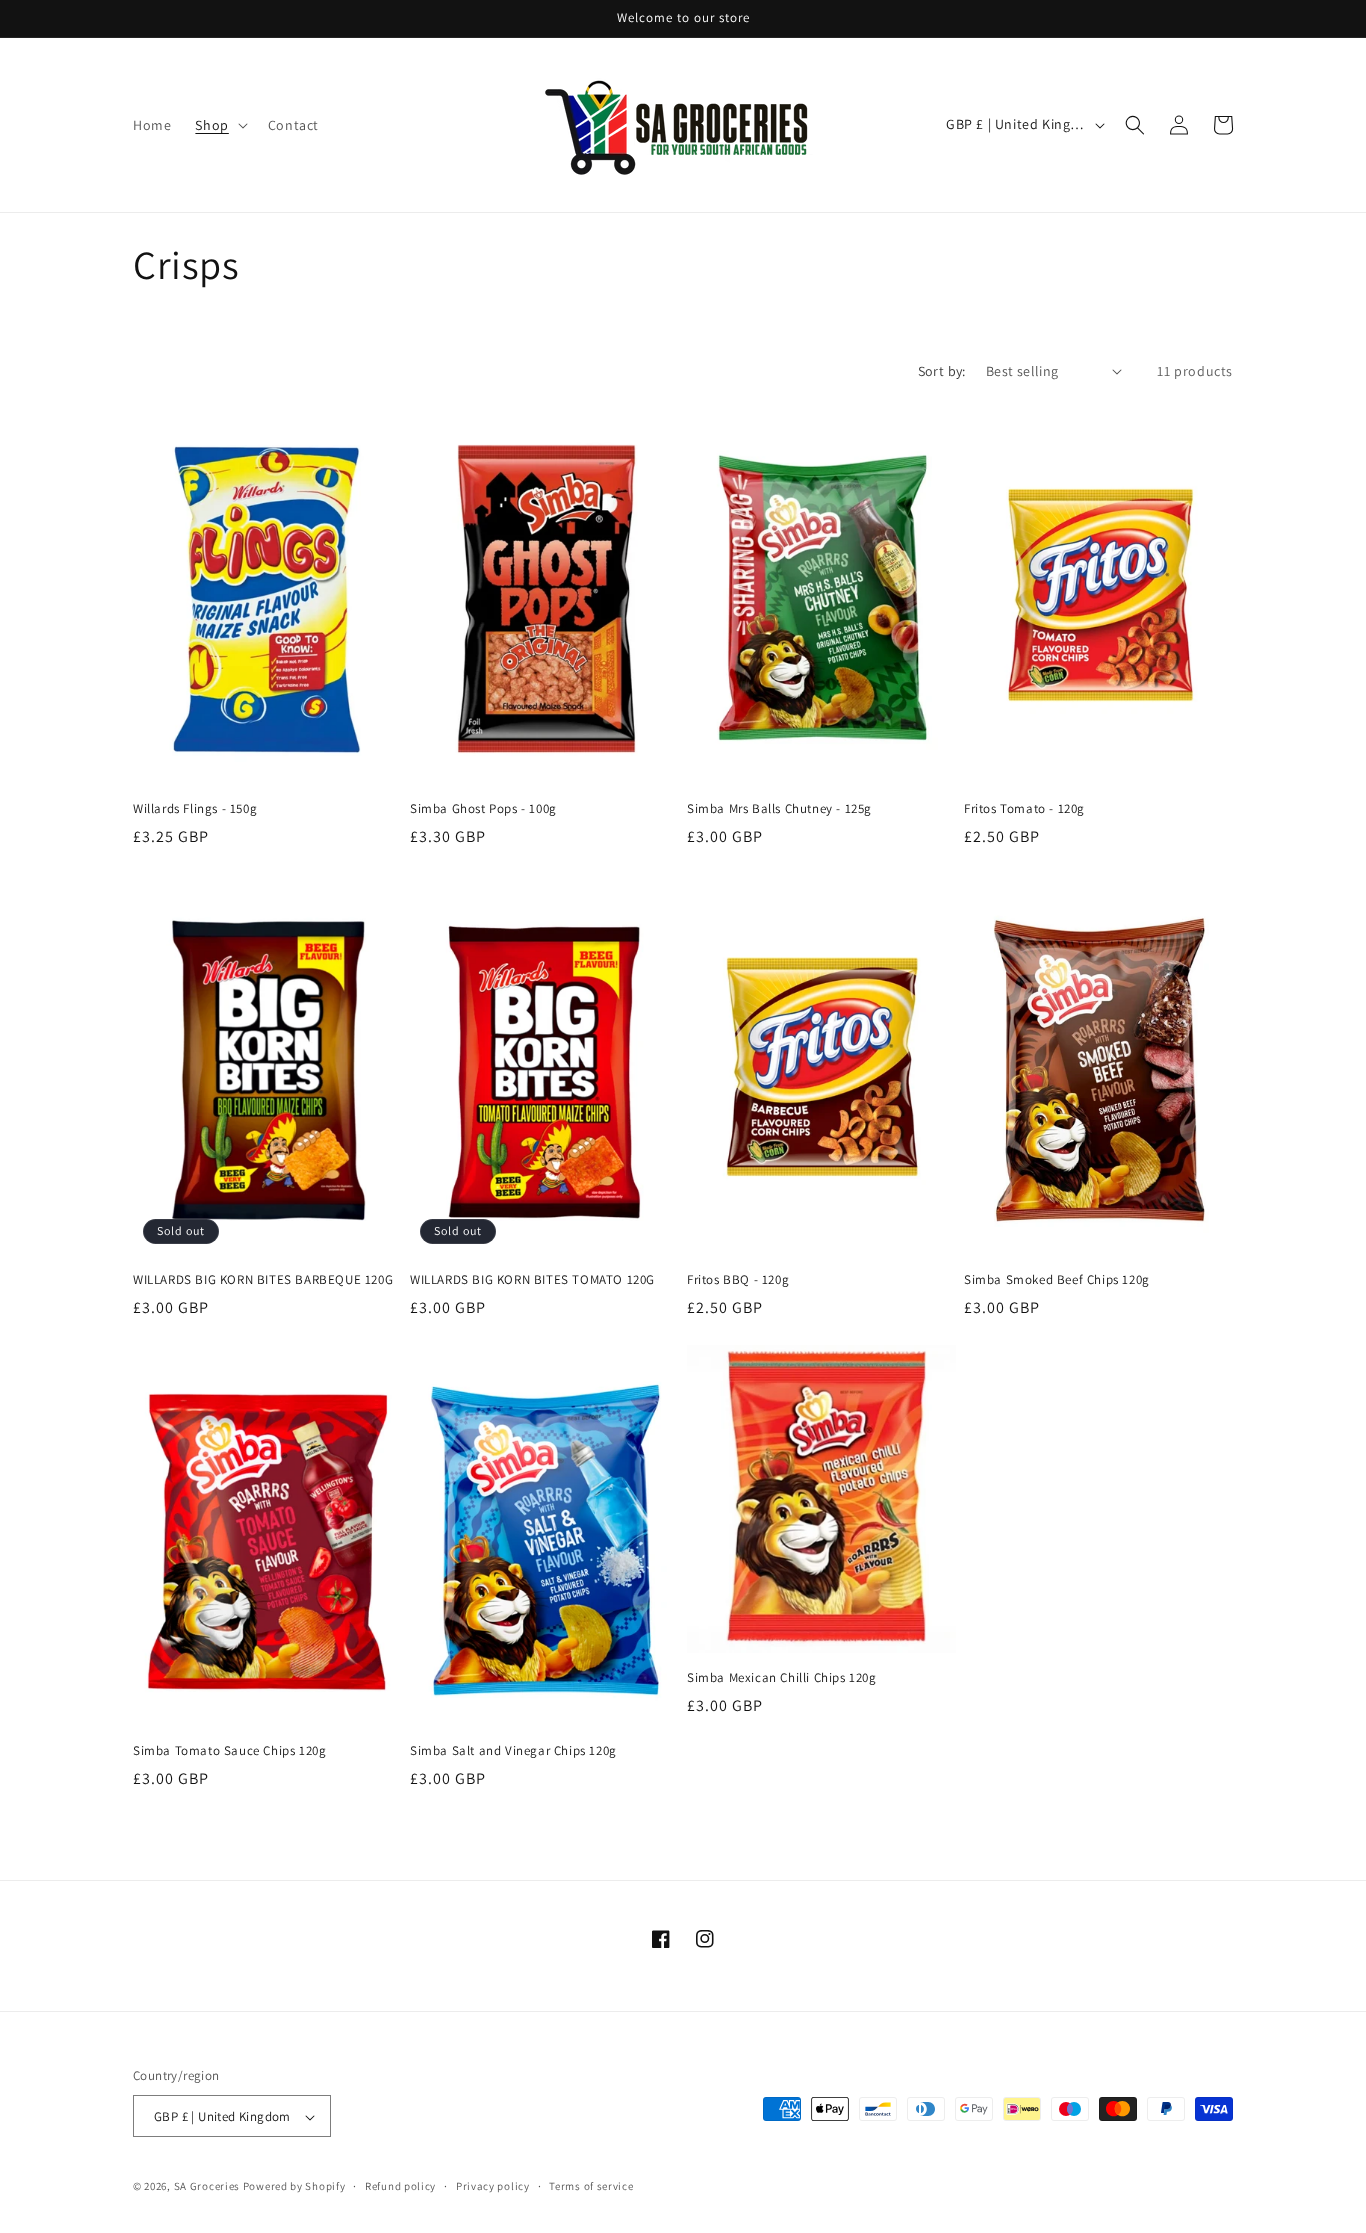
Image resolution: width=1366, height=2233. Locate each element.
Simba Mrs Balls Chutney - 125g (779, 809)
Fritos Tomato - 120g (1024, 809)
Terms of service (591, 2186)
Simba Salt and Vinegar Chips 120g (513, 1751)
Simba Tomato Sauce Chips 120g (229, 1751)
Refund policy (400, 2186)
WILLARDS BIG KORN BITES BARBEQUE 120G (263, 1280)
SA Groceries (207, 2187)
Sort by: (942, 371)
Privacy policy (493, 2186)
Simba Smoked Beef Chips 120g (1057, 1280)
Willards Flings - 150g (195, 809)
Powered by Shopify (294, 2187)
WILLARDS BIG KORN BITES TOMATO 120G (532, 1280)
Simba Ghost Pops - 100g (483, 809)
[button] (219, 125)
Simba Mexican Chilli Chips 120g (782, 1678)
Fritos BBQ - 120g (738, 1280)
